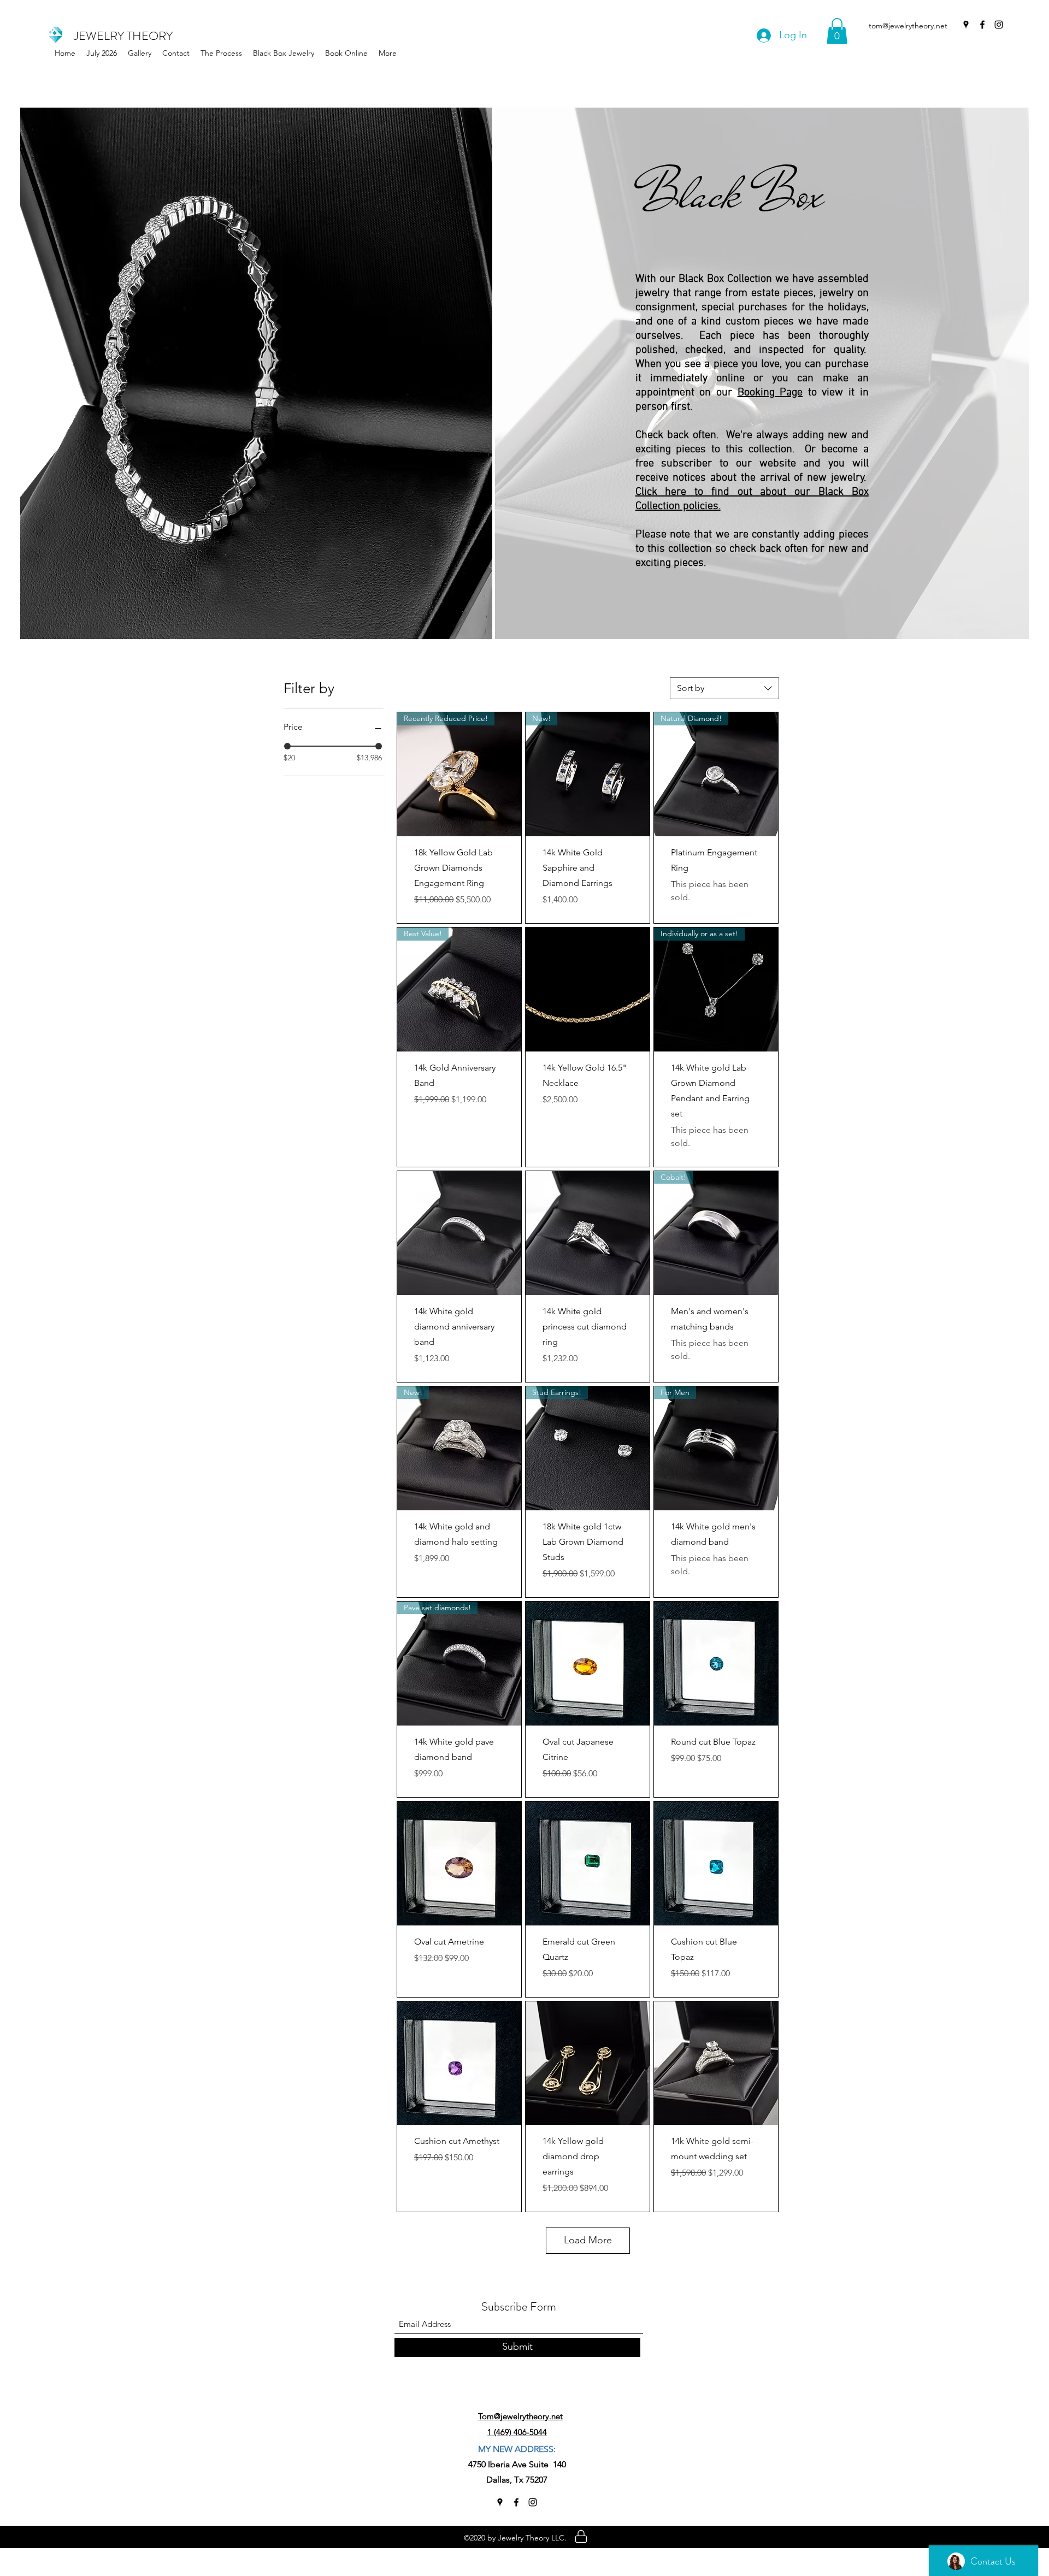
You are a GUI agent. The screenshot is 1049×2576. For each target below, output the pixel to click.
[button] (284, 53)
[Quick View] (588, 989)
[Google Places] (966, 25)
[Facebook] (982, 25)
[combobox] (724, 688)
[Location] (581, 2537)
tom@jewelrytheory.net (908, 26)
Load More (588, 2240)
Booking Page (770, 393)
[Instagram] (999, 25)
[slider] (287, 746)
